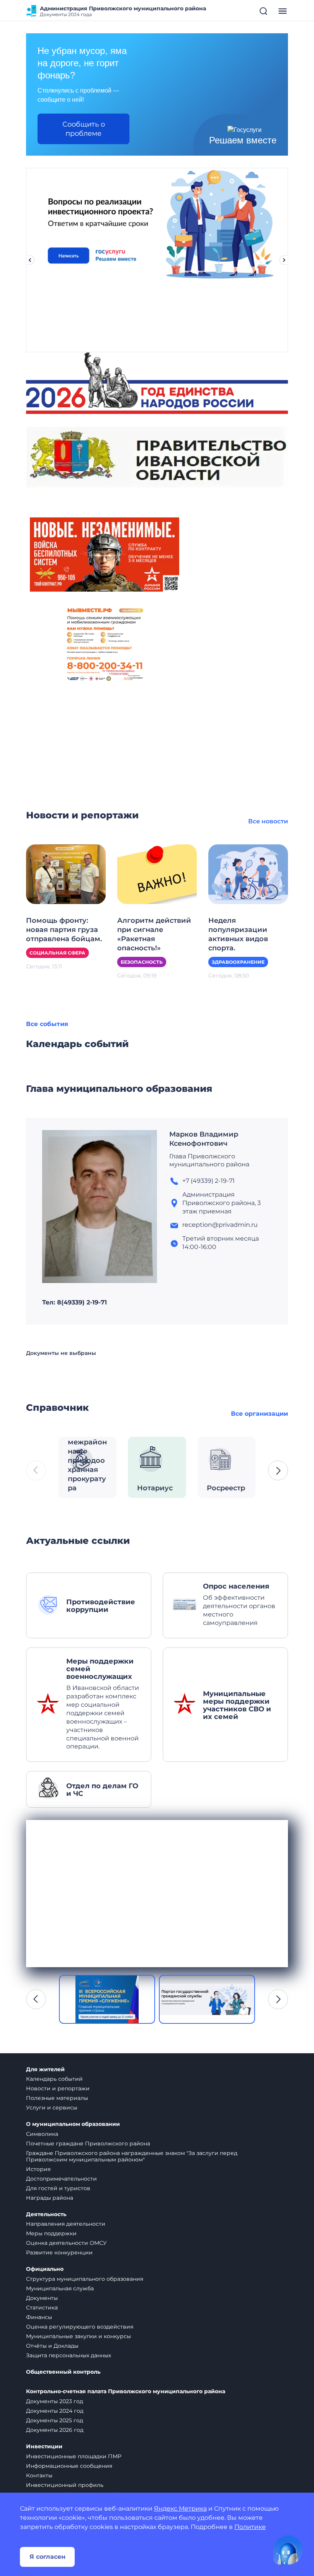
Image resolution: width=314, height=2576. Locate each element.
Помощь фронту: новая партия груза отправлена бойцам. (64, 930)
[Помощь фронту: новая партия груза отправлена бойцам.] (66, 874)
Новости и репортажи (58, 2088)
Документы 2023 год (55, 2401)
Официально (45, 2269)
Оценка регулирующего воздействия (80, 2327)
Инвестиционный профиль (65, 2485)
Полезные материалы (57, 2098)
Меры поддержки (51, 2233)
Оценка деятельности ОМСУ (66, 2243)
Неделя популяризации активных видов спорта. (238, 934)
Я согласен (47, 2557)
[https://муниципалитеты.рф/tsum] (207, 1999)
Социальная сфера (57, 953)
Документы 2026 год (55, 2430)
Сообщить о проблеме (84, 129)
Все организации (259, 1414)
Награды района (50, 2198)
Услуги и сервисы (52, 2108)
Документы (42, 2298)
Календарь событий (54, 2079)
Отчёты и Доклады (52, 2346)
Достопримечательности (61, 2179)
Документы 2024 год (55, 2411)
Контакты (39, 2475)
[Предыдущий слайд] (30, 260)
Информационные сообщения (69, 2466)
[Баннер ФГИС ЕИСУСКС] (107, 1999)
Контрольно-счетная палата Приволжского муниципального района (126, 2391)
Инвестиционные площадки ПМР (74, 2456)
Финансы (39, 2317)
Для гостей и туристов (58, 2188)
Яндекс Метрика (180, 2509)
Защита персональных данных (69, 2355)
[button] (278, 1470)
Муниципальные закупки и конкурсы (78, 2336)
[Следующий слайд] (284, 260)
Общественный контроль (63, 2372)
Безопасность (142, 962)
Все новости (268, 821)
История (38, 2169)
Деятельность (46, 2214)
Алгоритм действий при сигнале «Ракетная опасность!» (154, 934)
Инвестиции (44, 2447)
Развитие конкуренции (59, 2252)
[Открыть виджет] (288, 2550)
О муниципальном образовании (73, 2124)
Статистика (42, 2308)
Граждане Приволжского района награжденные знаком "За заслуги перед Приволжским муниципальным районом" (132, 2156)
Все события (47, 1024)
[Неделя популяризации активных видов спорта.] (248, 874)
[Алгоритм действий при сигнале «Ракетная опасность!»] (157, 874)
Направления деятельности (66, 2224)
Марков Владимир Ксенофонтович (204, 1139)
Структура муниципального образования (85, 2279)
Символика (42, 2134)
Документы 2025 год (55, 2420)
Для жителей (45, 2069)
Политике (250, 2527)
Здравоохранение (238, 962)
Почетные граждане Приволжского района (88, 2143)
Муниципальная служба (60, 2288)
